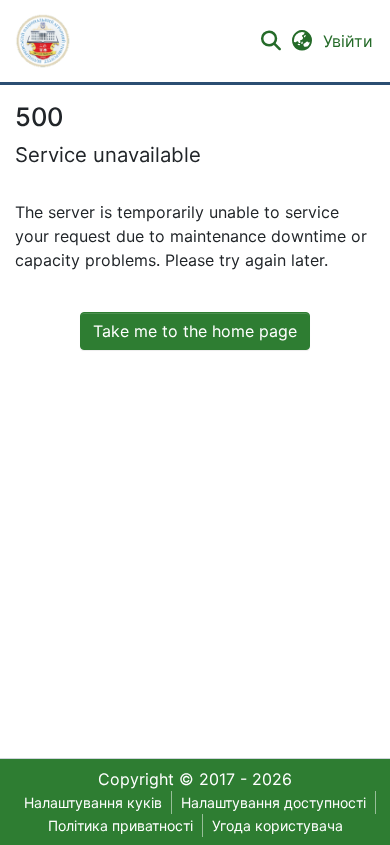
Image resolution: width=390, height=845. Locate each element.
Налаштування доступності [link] (273, 802)
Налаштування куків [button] (93, 802)
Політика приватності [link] (120, 825)
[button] (43, 41)
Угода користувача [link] (277, 825)
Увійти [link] (349, 41)
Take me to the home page (195, 331)
